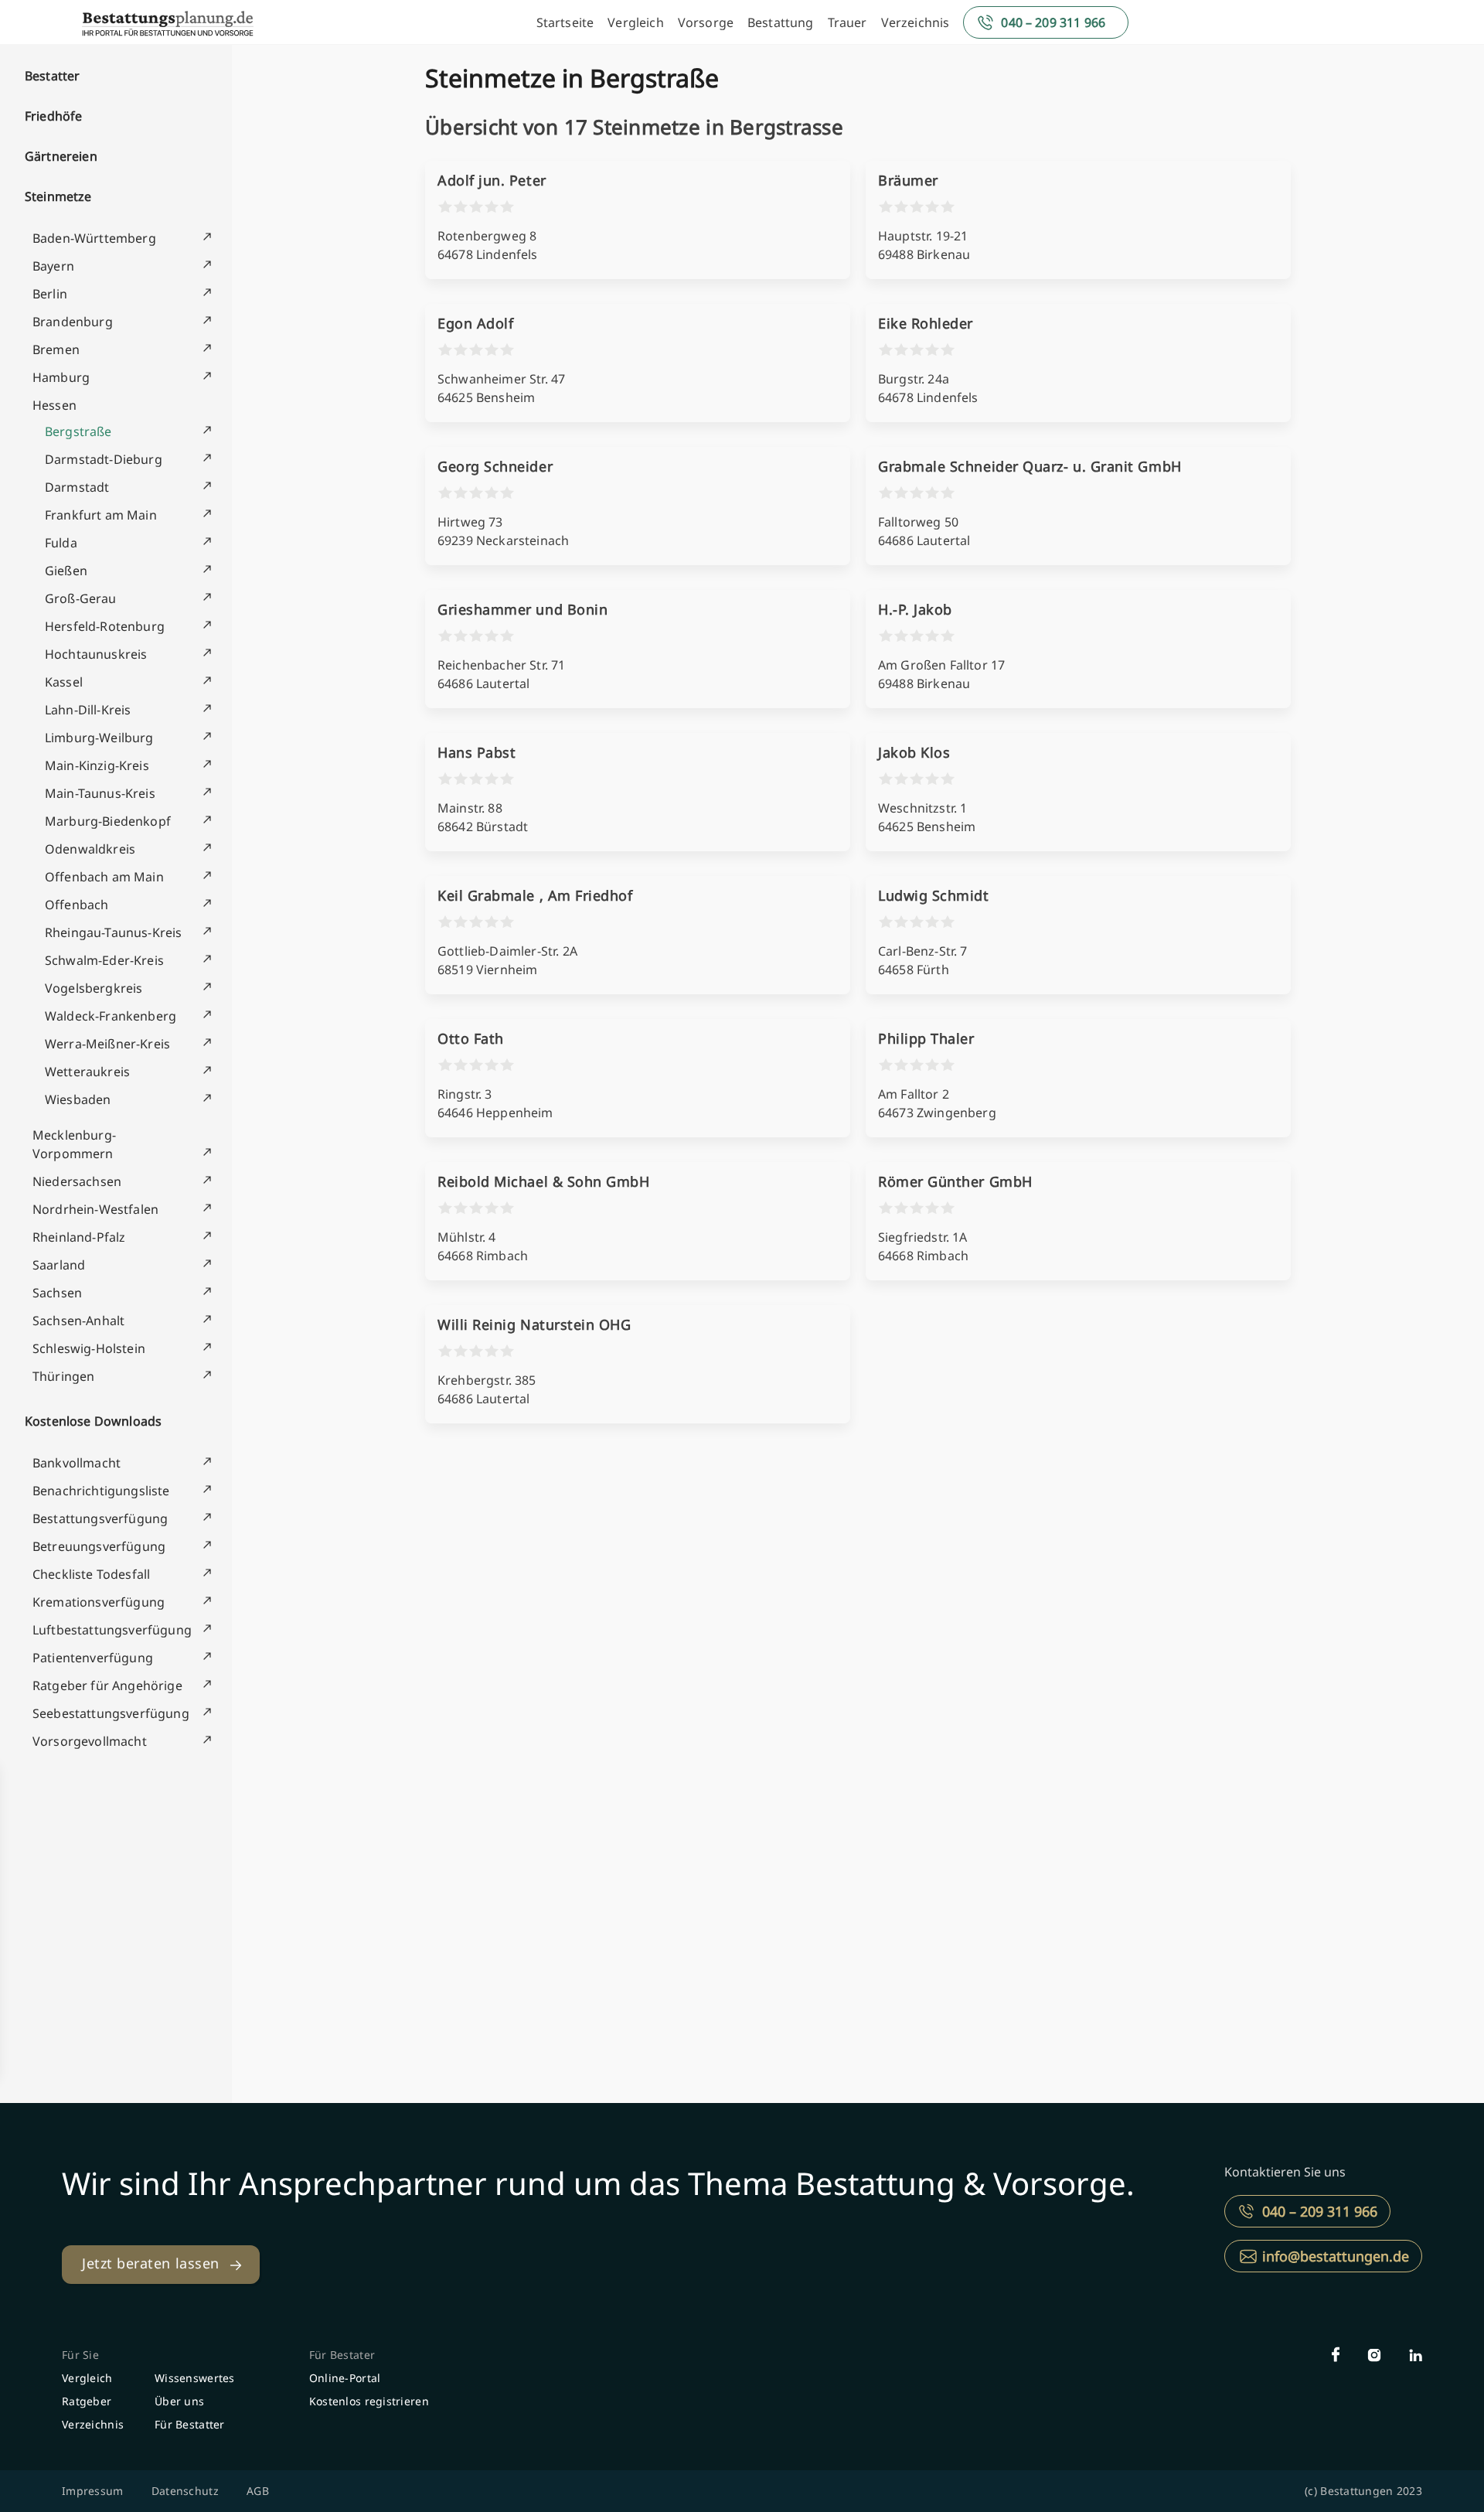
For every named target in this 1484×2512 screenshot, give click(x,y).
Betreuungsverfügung (99, 1546)
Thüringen (63, 1376)
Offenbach (77, 905)
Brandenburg (73, 322)
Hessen (54, 405)
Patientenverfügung (93, 1658)
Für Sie (80, 2355)
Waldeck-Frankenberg (111, 1016)
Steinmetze (58, 196)
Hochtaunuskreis (96, 654)
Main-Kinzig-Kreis (97, 765)
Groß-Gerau (81, 598)
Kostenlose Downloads (93, 1421)
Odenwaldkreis (90, 849)
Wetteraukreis (87, 1072)
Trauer (848, 22)
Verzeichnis (916, 22)
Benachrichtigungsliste (101, 1491)
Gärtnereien (61, 156)
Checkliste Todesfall (91, 1574)
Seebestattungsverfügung (111, 1713)
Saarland (59, 1265)
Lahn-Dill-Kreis (88, 710)
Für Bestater (342, 2355)
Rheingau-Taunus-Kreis (113, 932)
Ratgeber (87, 2401)
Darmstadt (77, 487)
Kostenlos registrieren (369, 2401)
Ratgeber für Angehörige (107, 1685)
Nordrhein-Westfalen (95, 1209)
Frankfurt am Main (101, 515)
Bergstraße (78, 431)
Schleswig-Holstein (89, 1348)
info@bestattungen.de (1336, 2256)
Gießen (66, 571)
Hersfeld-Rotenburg (105, 626)
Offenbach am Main (104, 877)
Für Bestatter (190, 2424)
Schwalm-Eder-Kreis (104, 960)
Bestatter (52, 76)
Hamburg (61, 377)
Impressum (93, 2491)
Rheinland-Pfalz (79, 1237)
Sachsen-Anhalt (78, 1321)
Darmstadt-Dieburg (104, 459)
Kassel (64, 682)
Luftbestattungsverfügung (112, 1630)
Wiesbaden (78, 1099)
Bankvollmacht (77, 1463)
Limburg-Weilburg (99, 738)
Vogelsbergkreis (94, 988)
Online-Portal (345, 2378)
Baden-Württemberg (94, 238)
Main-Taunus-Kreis (100, 793)
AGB (258, 2491)
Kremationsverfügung (99, 1602)
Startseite (565, 22)
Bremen (56, 349)
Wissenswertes (195, 2378)
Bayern (53, 266)
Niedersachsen (77, 1181)
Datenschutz (185, 2491)
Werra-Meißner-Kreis (107, 1044)
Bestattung (781, 22)
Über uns (179, 2401)
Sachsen (57, 1293)
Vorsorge (706, 22)
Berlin (50, 294)
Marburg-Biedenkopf (108, 821)
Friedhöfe (53, 116)
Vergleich (635, 22)
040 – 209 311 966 (1053, 22)
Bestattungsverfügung (100, 1518)
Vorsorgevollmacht (90, 1741)
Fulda (61, 543)
